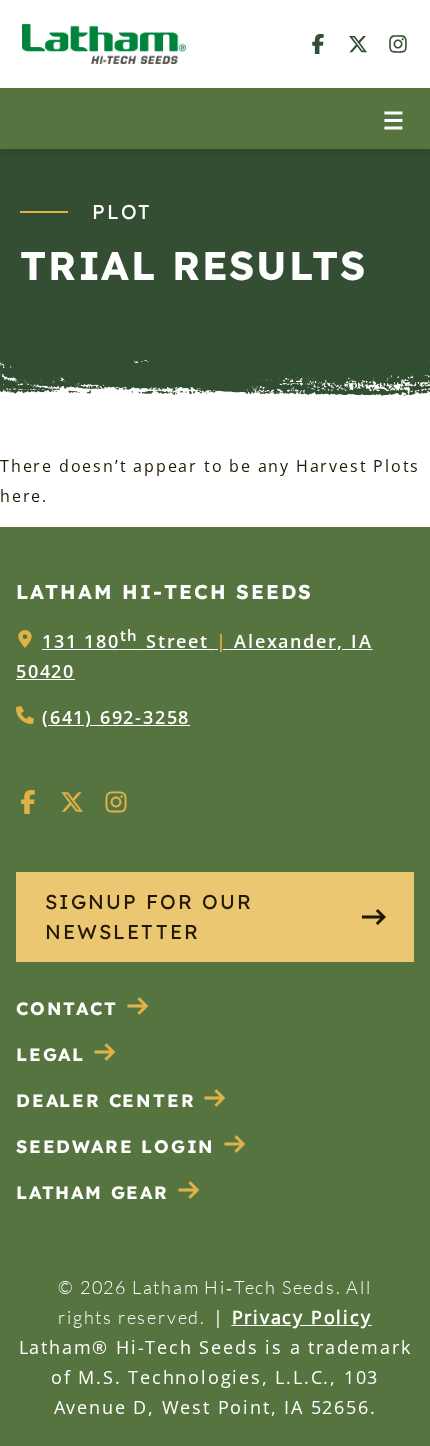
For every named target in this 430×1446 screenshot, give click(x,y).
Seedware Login (115, 1146)
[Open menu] (393, 118)
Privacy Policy (302, 1317)
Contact (67, 1008)
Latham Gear (92, 1192)
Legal (50, 1054)
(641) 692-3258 (116, 717)
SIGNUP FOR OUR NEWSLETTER (149, 916)
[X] (358, 43)
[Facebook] (318, 43)
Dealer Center (105, 1100)
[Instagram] (398, 43)
